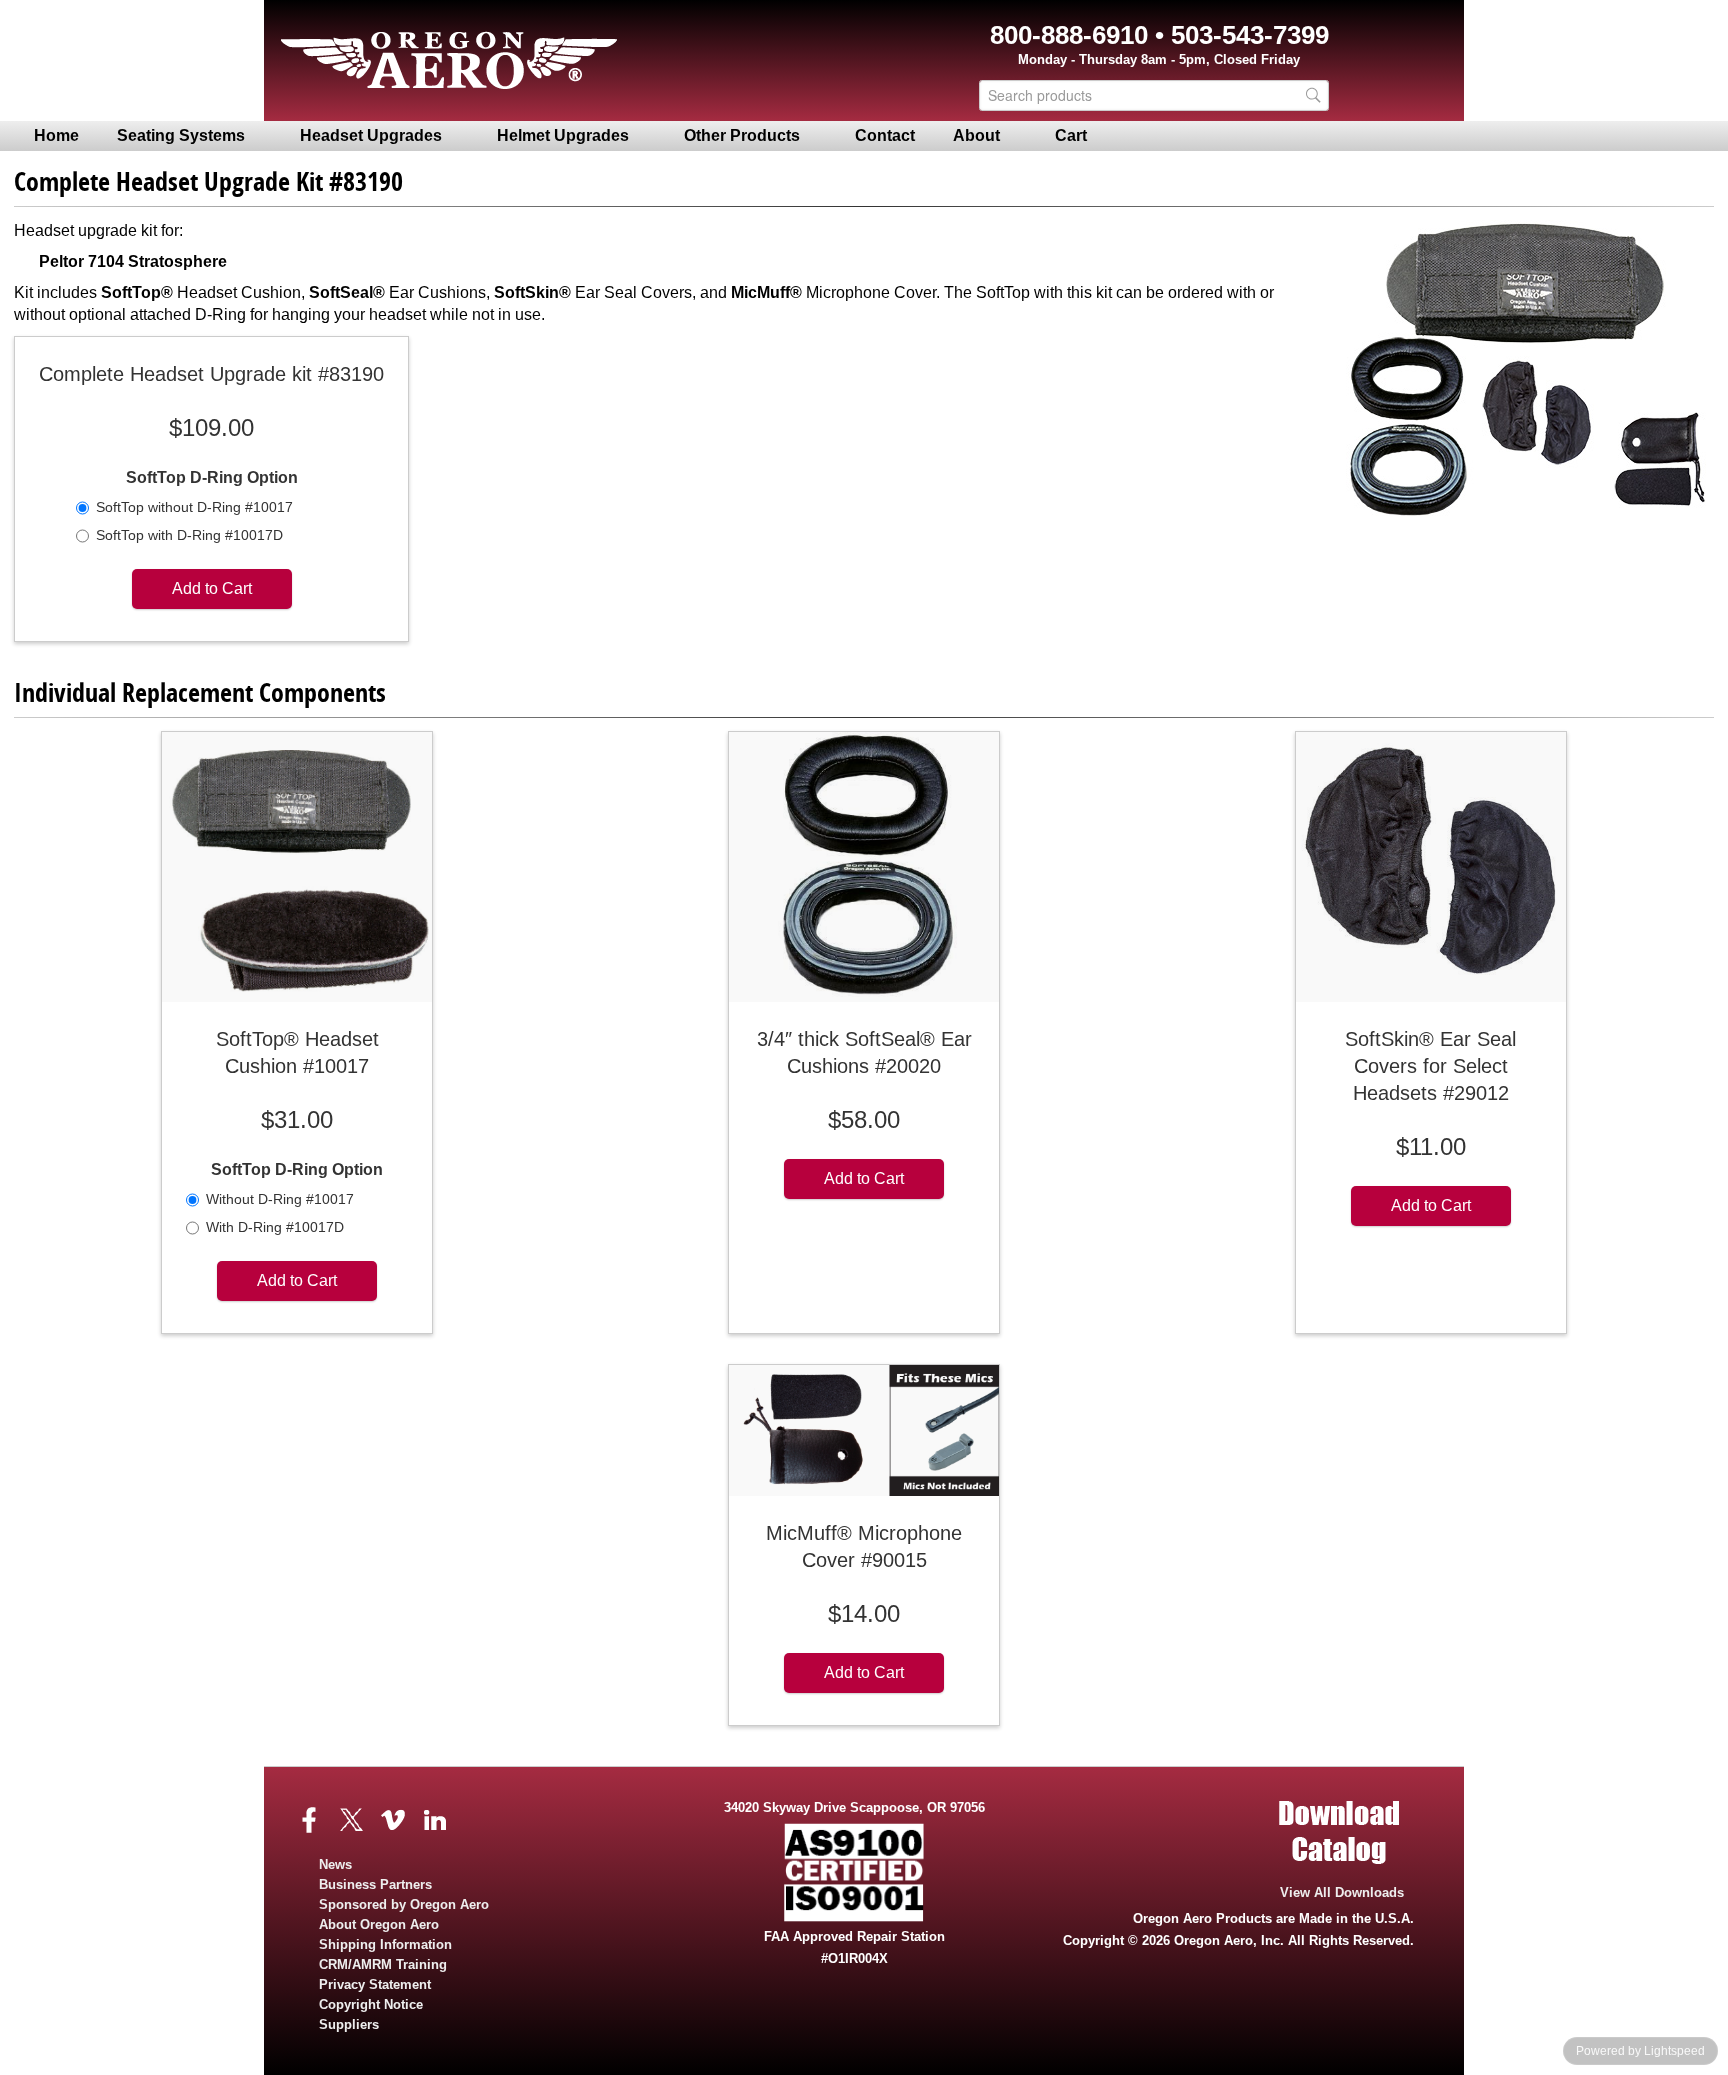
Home (56, 135)
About (976, 135)
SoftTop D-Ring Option (212, 477)
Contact (885, 135)
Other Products (742, 135)
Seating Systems (181, 135)
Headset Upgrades (371, 135)
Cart (1071, 135)
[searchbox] (1154, 95)
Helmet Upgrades (563, 135)
